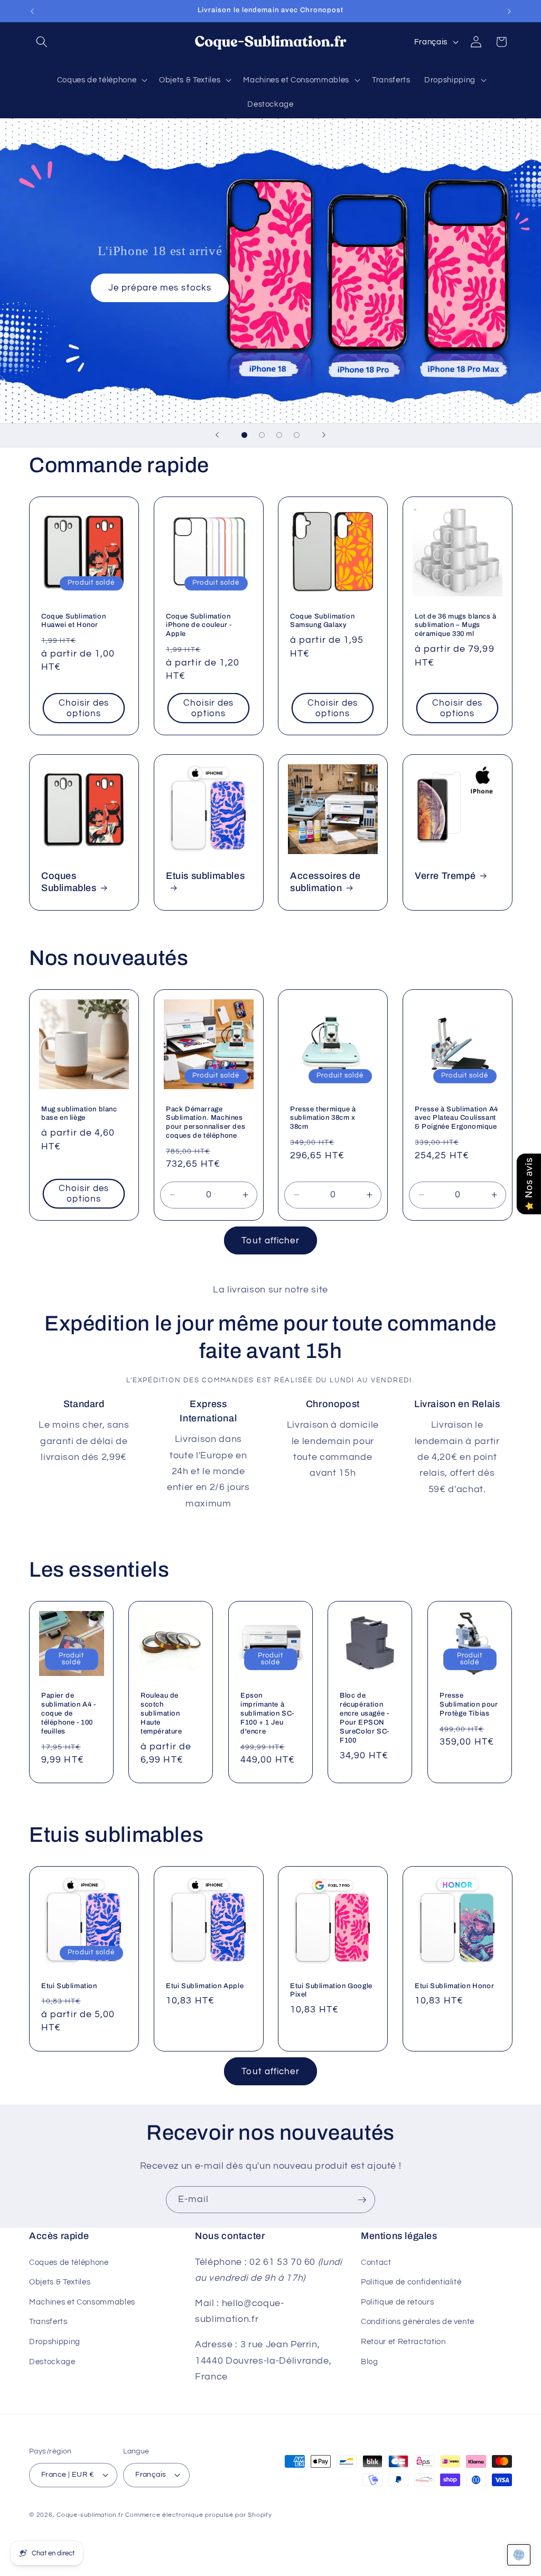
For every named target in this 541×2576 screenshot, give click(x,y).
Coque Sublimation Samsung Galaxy (322, 620)
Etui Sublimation (69, 1986)
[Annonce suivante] (509, 11)
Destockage (52, 2362)
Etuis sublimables (205, 875)
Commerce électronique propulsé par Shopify (198, 2515)
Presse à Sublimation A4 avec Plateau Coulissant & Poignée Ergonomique (456, 1118)
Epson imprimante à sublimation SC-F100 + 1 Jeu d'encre (267, 1713)
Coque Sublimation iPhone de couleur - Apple (199, 625)
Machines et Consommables (82, 2302)
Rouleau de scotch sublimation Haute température (161, 1713)
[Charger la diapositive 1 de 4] (244, 435)
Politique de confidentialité (411, 2282)
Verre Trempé (445, 875)
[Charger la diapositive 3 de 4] (279, 435)
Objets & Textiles (60, 2282)
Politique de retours (397, 2302)
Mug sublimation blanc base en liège (79, 1113)
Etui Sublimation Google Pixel (331, 1990)
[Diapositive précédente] (217, 435)
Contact (376, 2262)
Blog (370, 2362)
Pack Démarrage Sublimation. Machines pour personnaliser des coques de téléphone (206, 1122)
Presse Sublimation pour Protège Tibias (469, 1704)
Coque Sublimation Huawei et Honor (73, 620)
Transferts (48, 2321)
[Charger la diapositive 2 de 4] (262, 435)
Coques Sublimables (69, 881)
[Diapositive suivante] (324, 435)
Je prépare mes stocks (160, 288)
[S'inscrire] (362, 2200)
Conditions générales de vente (418, 2321)
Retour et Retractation (403, 2341)
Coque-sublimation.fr (90, 2515)
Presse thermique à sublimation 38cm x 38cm (323, 1118)
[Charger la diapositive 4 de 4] (297, 435)
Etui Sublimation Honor (454, 1986)
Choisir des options (84, 708)
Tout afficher (270, 1240)
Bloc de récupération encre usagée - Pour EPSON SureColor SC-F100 (365, 1718)
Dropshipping (55, 2341)
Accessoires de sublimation (325, 881)
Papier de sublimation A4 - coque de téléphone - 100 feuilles (69, 1713)
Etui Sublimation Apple (205, 1986)
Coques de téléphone (69, 2262)
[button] (42, 42)
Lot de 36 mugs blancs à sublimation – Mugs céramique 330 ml (456, 625)
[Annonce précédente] (32, 11)
